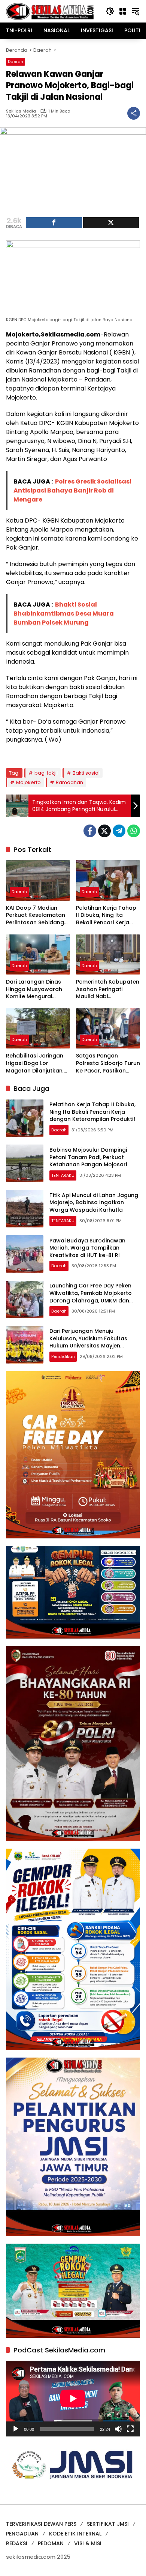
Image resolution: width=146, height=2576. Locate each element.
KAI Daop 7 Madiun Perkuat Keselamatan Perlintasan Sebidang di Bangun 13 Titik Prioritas (36, 915)
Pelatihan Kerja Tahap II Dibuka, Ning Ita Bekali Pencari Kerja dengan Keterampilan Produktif (106, 915)
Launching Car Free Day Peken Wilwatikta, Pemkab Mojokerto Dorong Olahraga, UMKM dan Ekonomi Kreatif (91, 1297)
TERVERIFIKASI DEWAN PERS (41, 2524)
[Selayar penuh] (130, 2429)
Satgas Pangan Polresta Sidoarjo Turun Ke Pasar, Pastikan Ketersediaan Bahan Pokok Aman (108, 1063)
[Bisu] (118, 2429)
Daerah (16, 62)
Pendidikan (63, 1356)
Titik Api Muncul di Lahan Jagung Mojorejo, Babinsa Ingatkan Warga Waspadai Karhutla (94, 1202)
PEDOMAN (51, 2543)
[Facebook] (90, 831)
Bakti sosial (86, 773)
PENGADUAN (22, 2534)
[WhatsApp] (134, 831)
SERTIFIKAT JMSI (108, 2524)
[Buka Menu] (123, 11)
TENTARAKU (63, 1175)
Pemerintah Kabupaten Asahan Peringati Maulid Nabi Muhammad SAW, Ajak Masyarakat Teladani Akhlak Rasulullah (108, 989)
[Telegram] (119, 831)
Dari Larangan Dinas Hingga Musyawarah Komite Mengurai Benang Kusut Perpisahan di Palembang (34, 989)
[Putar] (16, 2429)
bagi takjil (46, 773)
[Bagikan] (134, 113)
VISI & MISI (88, 2543)
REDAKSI (17, 2543)
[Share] (54, 223)
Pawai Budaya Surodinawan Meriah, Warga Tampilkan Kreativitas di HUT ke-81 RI (87, 1248)
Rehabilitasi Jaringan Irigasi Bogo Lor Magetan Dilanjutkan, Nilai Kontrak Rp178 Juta (35, 1063)
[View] (111, 223)
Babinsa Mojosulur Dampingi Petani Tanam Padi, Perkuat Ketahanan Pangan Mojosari (88, 1157)
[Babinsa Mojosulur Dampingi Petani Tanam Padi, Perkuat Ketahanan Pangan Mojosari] (25, 1163)
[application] (73, 2398)
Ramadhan (69, 782)
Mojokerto (28, 782)
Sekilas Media (21, 111)
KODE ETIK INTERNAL (75, 2534)
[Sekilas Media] (50, 11)
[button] (110, 11)
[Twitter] (104, 831)
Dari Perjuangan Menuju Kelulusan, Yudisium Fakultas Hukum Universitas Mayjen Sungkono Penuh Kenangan (88, 1342)
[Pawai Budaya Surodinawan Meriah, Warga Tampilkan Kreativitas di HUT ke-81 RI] (25, 1254)
